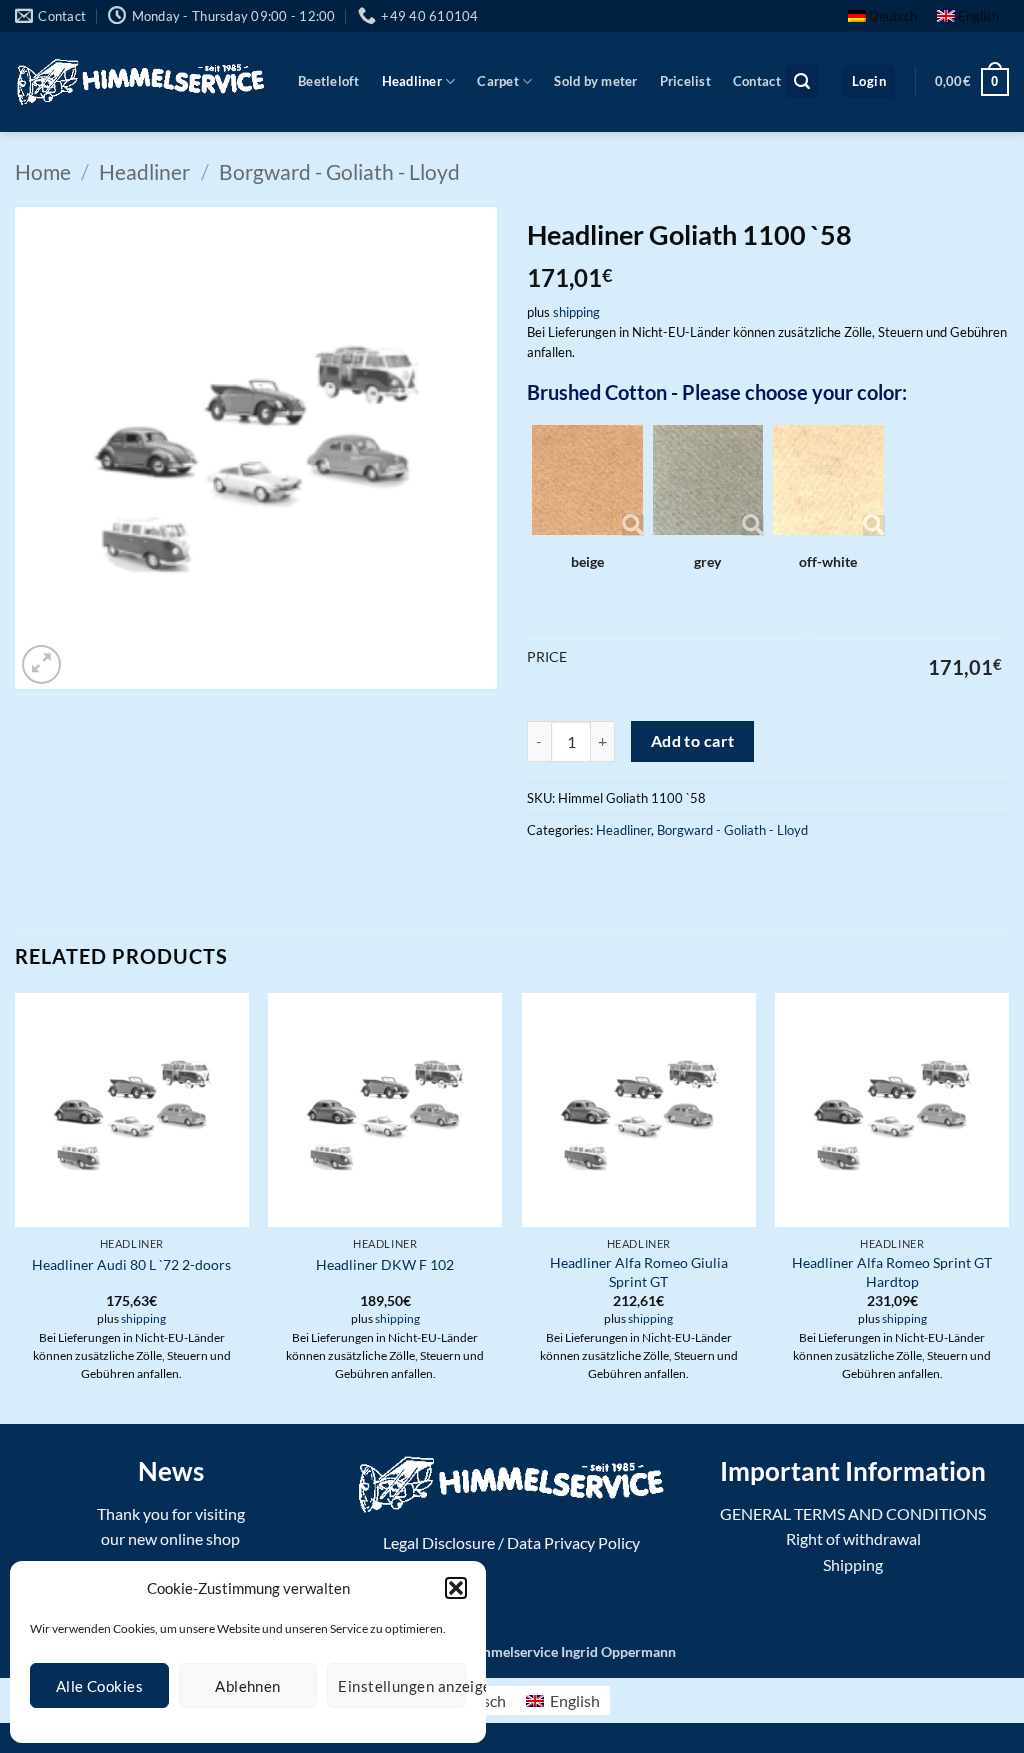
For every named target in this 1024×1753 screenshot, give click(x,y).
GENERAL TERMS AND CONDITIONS (853, 1513)
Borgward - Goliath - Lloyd (339, 171)
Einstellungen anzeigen (402, 1686)
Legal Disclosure (439, 1542)
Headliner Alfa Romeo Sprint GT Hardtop (892, 1272)
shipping (576, 312)
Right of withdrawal (853, 1538)
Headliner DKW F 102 (385, 1264)
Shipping (853, 1564)
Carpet (498, 81)
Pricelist (685, 81)
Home (43, 171)
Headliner (412, 81)
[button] (456, 1588)
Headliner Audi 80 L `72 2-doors (131, 1264)
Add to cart (693, 741)
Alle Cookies (99, 1686)
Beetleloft (329, 81)
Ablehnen (248, 1686)
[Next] (1008, 1206)
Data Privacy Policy (573, 1542)
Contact (757, 81)
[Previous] (16, 1206)
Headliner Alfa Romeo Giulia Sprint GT (639, 1272)
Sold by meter (595, 81)
